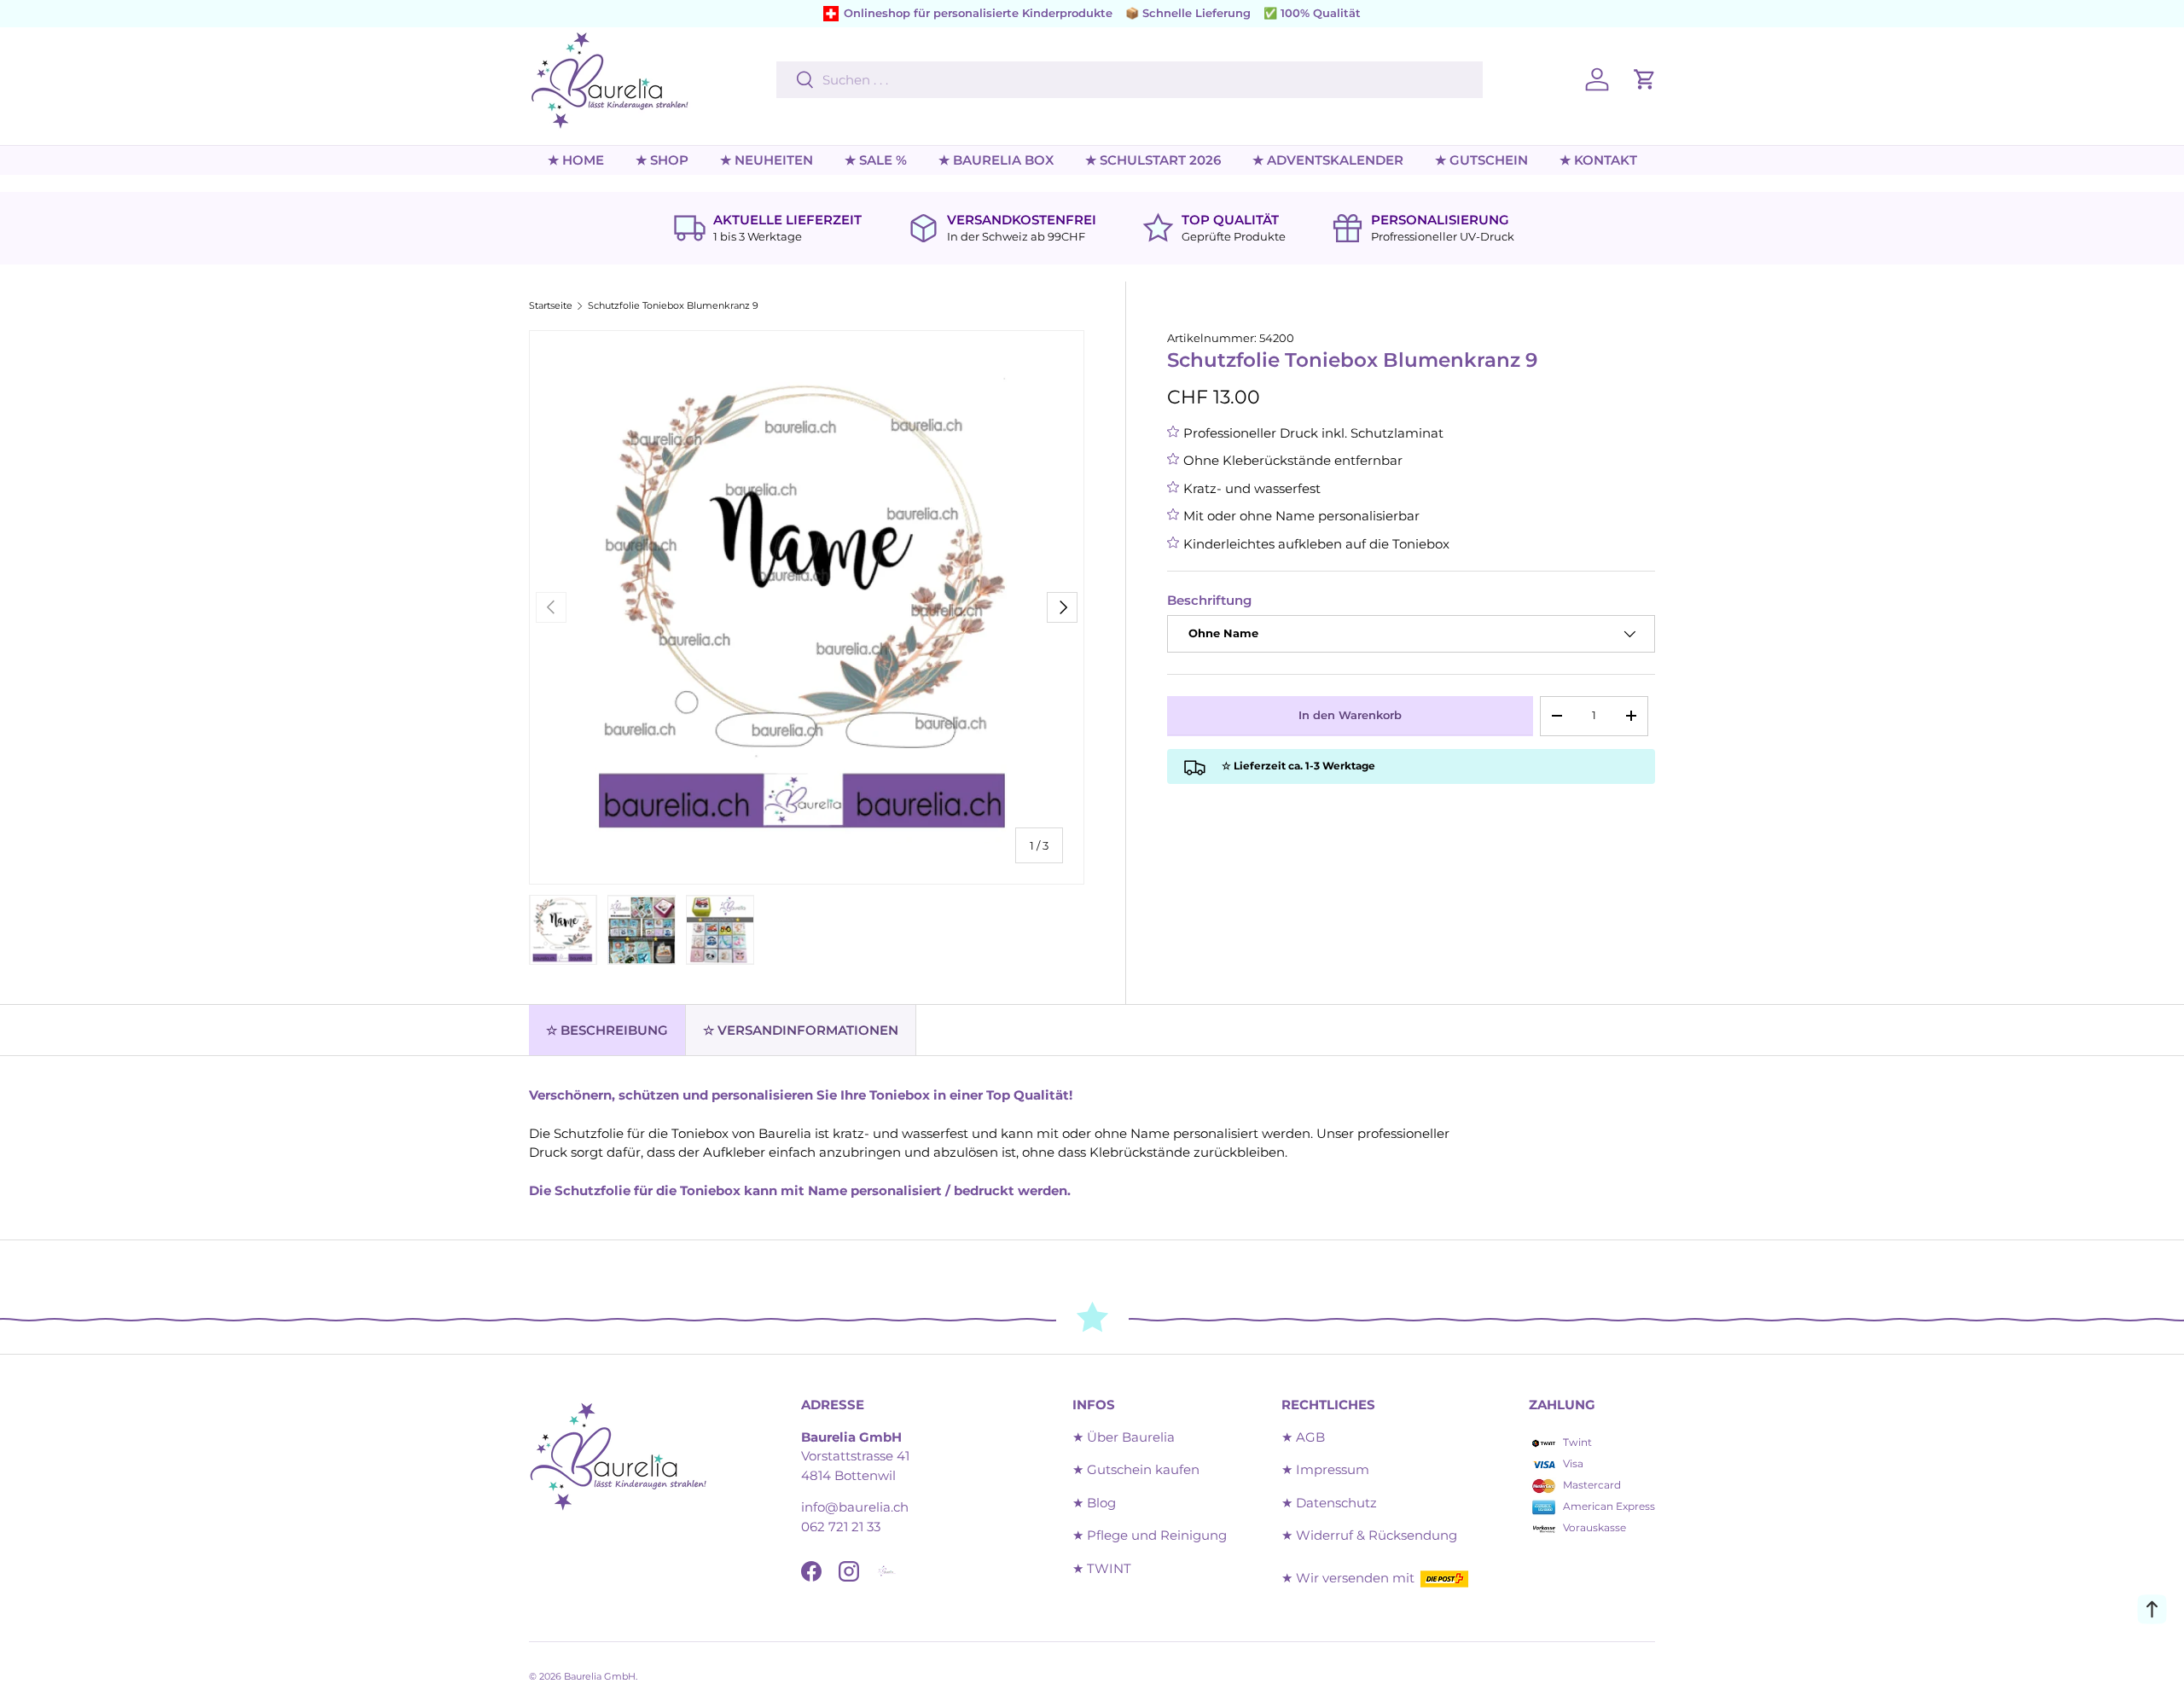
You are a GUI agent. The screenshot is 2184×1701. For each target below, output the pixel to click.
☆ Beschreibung (607, 1030)
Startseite (551, 306)
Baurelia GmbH (600, 1676)
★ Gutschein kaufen (1136, 1469)
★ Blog (1094, 1503)
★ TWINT (1102, 1568)
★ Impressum (1325, 1469)
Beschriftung (1209, 601)
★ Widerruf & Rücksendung (1369, 1535)
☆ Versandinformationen (801, 1030)
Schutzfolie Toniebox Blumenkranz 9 (673, 306)
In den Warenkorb (1350, 715)
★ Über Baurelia (1124, 1437)
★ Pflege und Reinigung (1150, 1535)
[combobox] (1129, 80)
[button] (1645, 79)
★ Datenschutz (1329, 1503)
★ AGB (1303, 1437)
